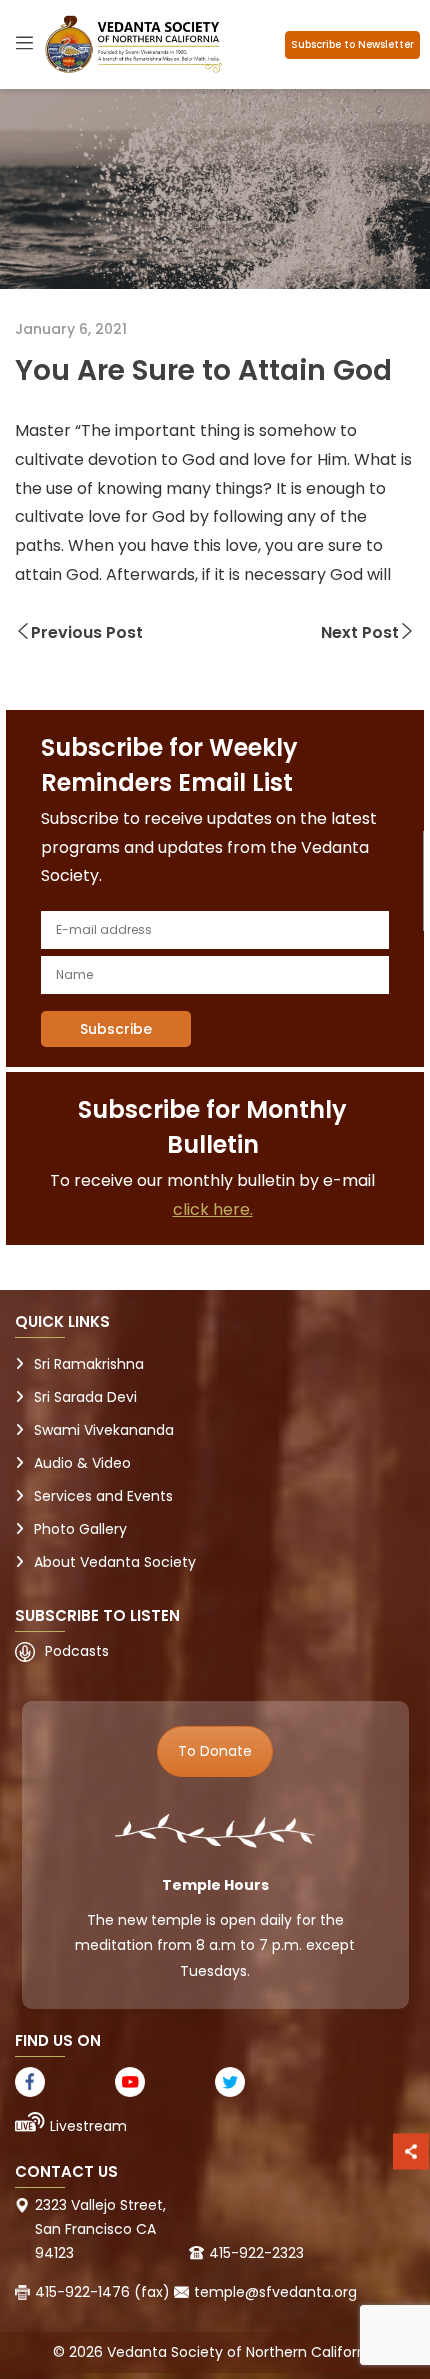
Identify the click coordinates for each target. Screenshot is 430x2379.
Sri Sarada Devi (85, 1397)
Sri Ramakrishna (89, 1364)
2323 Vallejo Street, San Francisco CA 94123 (100, 2229)
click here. (213, 1209)
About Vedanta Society (115, 1562)
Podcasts (77, 1651)
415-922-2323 (256, 2253)
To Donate (215, 1751)
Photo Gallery (80, 1529)
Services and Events (103, 1496)
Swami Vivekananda (104, 1430)
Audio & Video (82, 1463)
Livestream (88, 2126)
